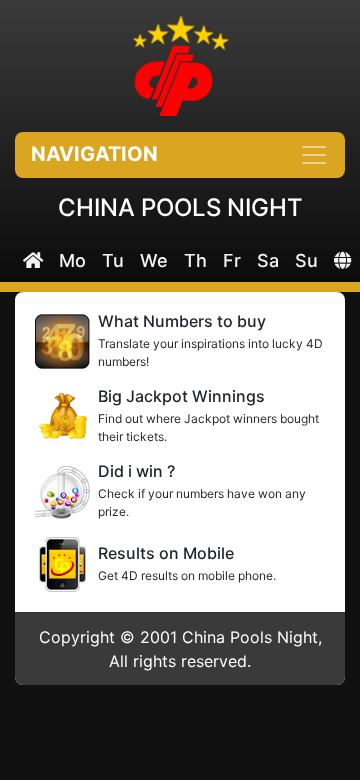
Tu (113, 260)
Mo (72, 260)
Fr (232, 260)
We (154, 260)
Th (195, 260)
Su (306, 260)
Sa (268, 260)
